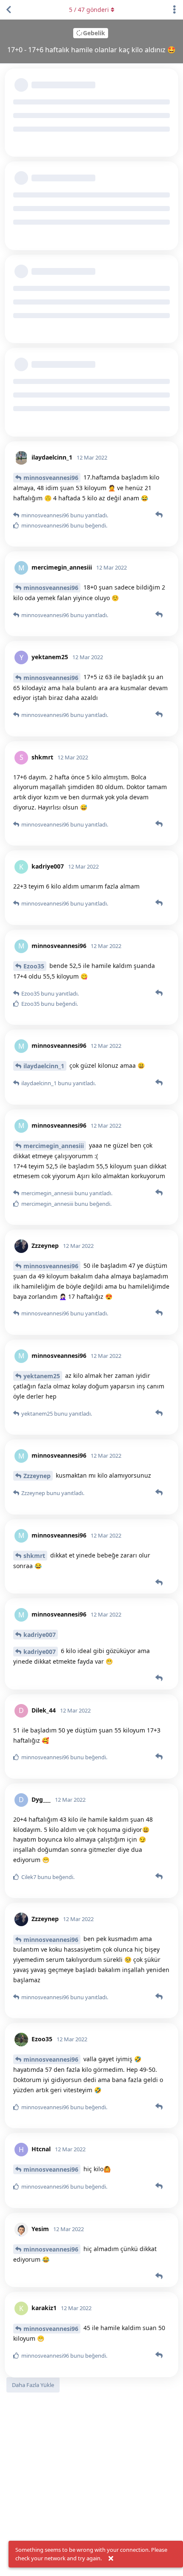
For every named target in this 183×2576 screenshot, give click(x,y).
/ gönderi (89, 10)
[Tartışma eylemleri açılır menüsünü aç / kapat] (174, 10)
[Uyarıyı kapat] (111, 2559)
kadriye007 (40, 1635)
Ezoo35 (34, 966)
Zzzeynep (37, 1476)
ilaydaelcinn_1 (44, 1066)
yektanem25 (42, 1376)
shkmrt (34, 1556)
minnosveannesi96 (51, 478)
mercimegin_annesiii (54, 1146)
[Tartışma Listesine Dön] (9, 10)
